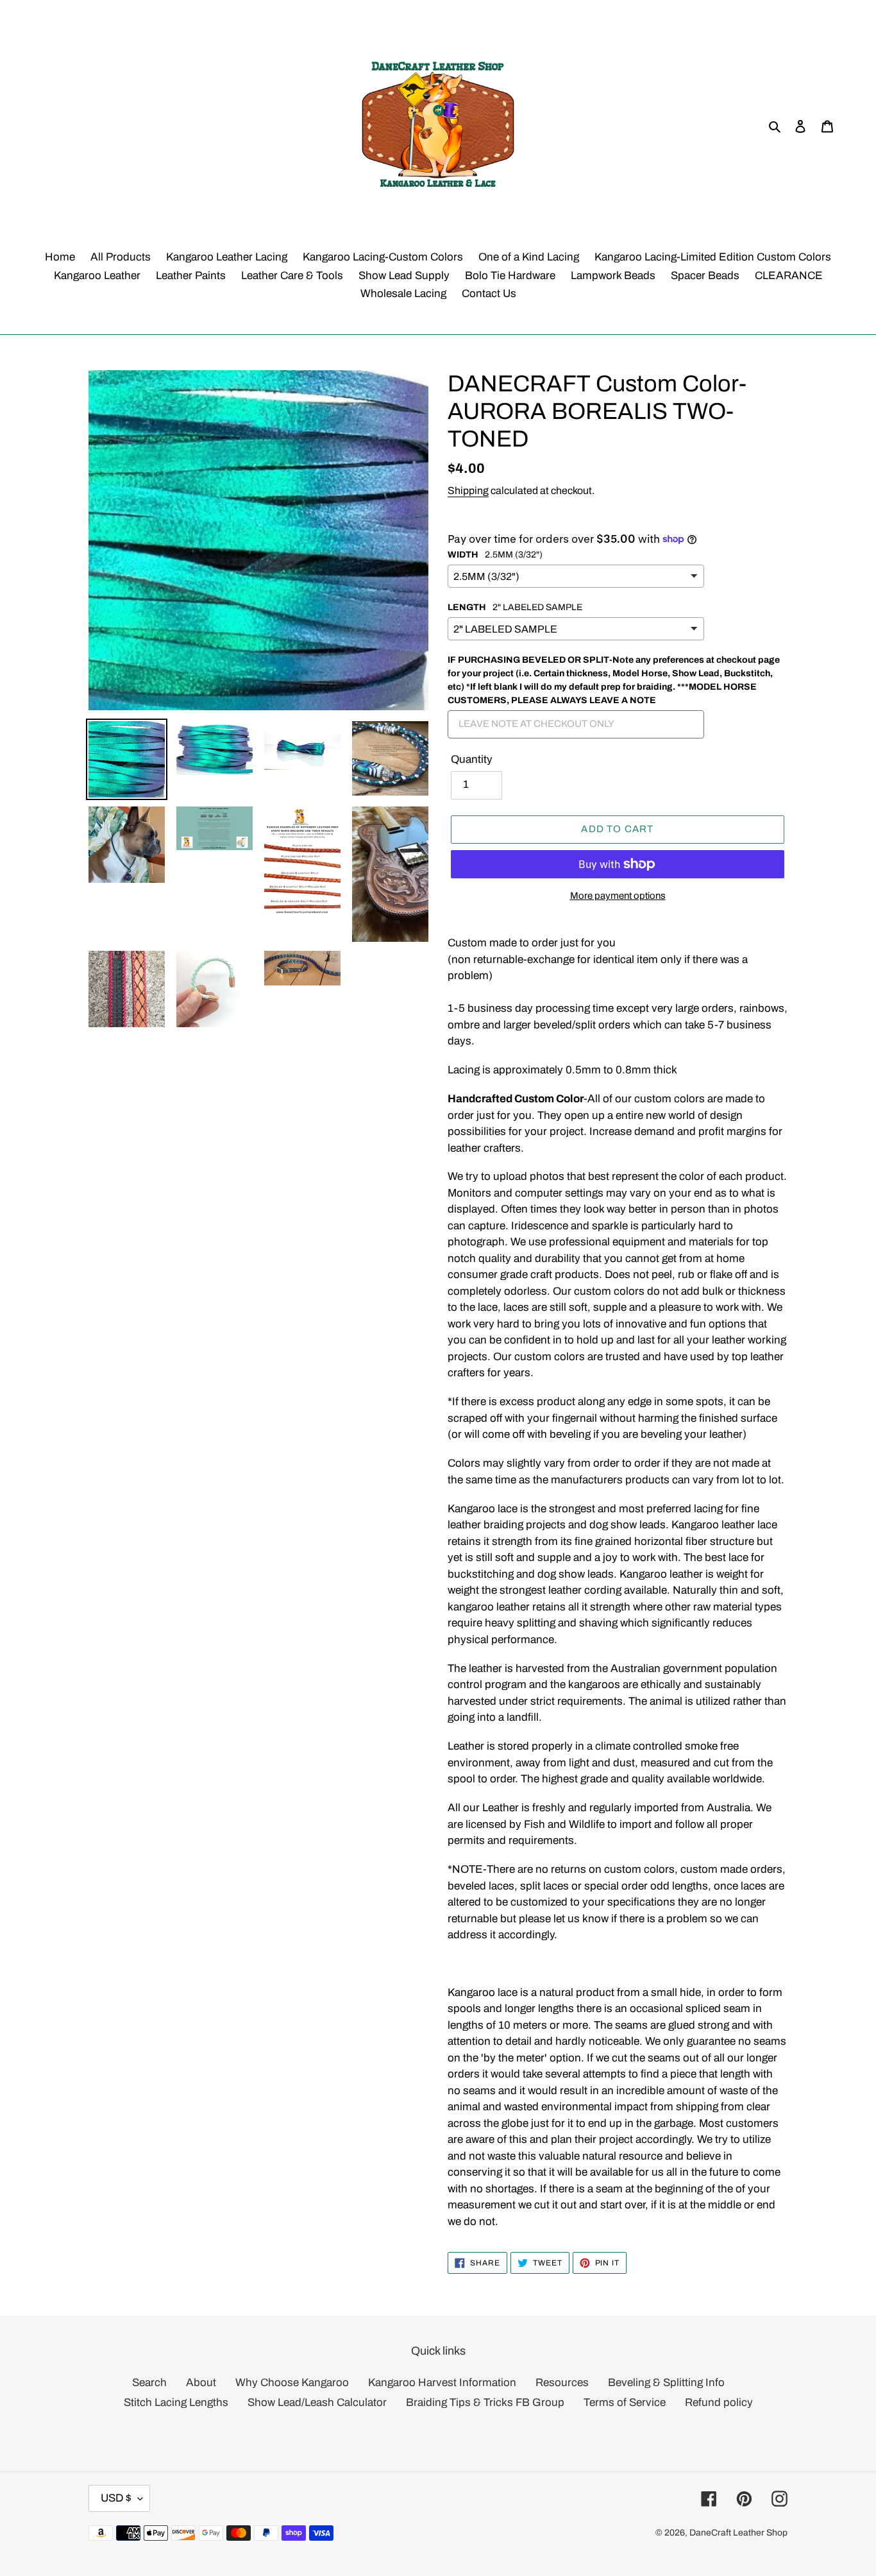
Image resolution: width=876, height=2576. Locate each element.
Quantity (472, 759)
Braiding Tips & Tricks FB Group (485, 2402)
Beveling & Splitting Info (666, 2383)
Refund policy (719, 2402)
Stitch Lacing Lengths (176, 2402)
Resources (562, 2383)
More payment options (618, 896)
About (201, 2383)
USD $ (116, 2498)
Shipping (468, 490)
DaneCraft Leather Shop (738, 2533)
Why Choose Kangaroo (292, 2383)
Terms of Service (625, 2402)
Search (149, 2383)
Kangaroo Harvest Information (442, 2383)
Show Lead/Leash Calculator (317, 2402)
